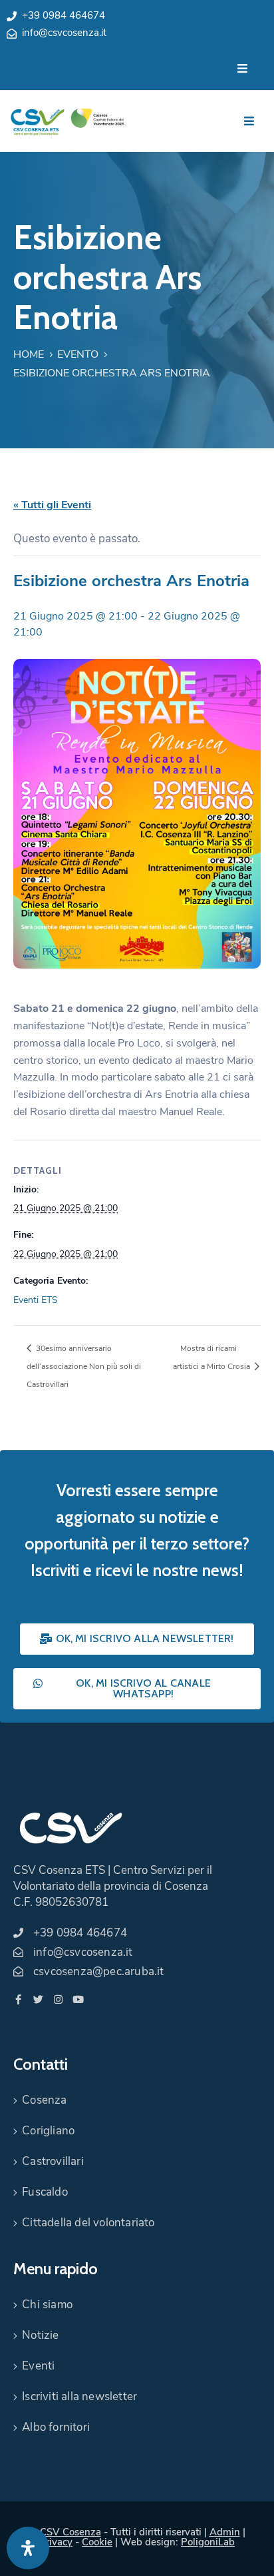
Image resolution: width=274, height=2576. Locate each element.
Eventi (38, 2366)
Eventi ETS (36, 1300)
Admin (225, 2532)
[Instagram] (58, 1999)
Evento (78, 354)
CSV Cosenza (70, 2532)
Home (29, 354)
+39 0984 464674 (64, 15)
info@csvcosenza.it (64, 33)
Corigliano (48, 2131)
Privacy (56, 2542)
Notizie (40, 2335)
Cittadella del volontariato (88, 2223)
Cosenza (44, 2100)
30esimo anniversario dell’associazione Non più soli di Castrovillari (84, 1366)
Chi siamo (47, 2305)
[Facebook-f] (18, 1999)
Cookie (97, 2542)
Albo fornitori (56, 2427)
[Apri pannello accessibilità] (28, 2548)
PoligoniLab (208, 2542)
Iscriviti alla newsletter (79, 2396)
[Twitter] (38, 1999)
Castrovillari (53, 2161)
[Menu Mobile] (242, 69)
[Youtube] (78, 1999)
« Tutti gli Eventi (52, 505)
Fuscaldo (45, 2192)
